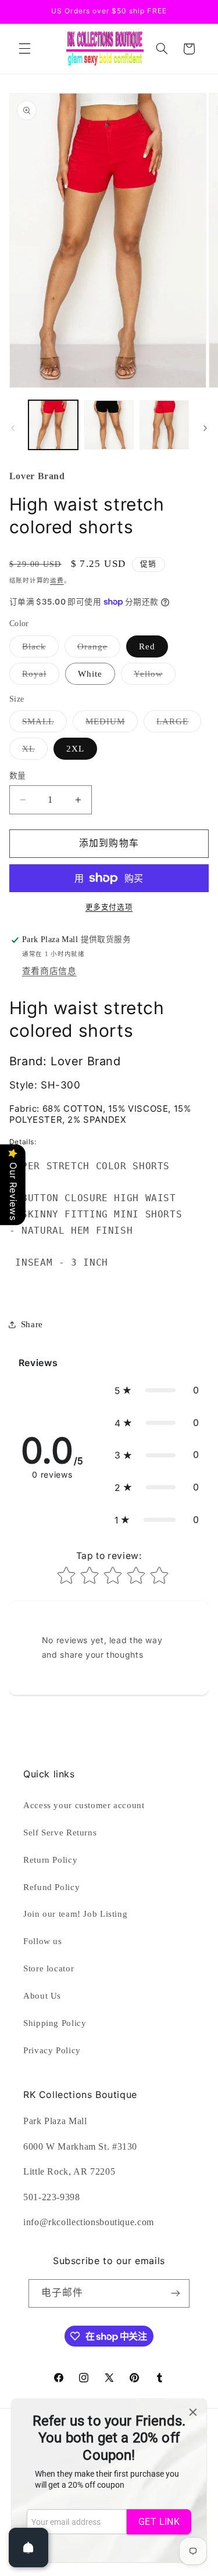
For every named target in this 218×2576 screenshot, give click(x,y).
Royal (39, 677)
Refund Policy (51, 1887)
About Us (42, 1996)
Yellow (153, 677)
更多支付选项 (109, 907)
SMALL (42, 724)
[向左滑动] (13, 428)
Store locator (49, 1968)
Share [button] (32, 1324)
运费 (57, 581)
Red (147, 646)
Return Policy (50, 1860)
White (90, 674)
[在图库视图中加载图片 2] (109, 425)
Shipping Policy (55, 2023)
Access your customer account (84, 1805)
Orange (97, 649)
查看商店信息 (49, 971)
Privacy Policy (52, 2050)
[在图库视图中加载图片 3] (164, 425)
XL (33, 752)
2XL (75, 749)
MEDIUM (110, 724)
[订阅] (176, 2293)
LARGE (177, 724)
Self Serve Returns (60, 1833)
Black (38, 649)
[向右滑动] (205, 428)
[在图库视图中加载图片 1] (53, 425)
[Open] (28, 2548)
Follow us (43, 1941)
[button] (24, 49)
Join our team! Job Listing (75, 1914)
